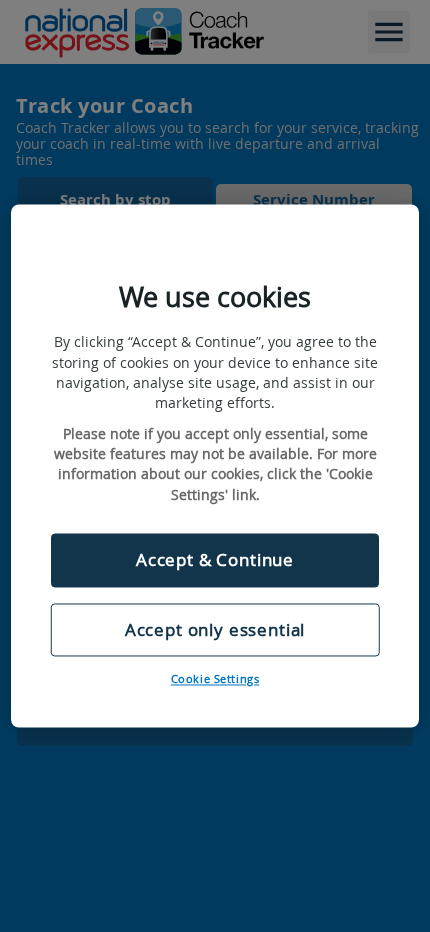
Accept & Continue (215, 560)
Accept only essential (215, 629)
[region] (215, 465)
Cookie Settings (215, 679)
